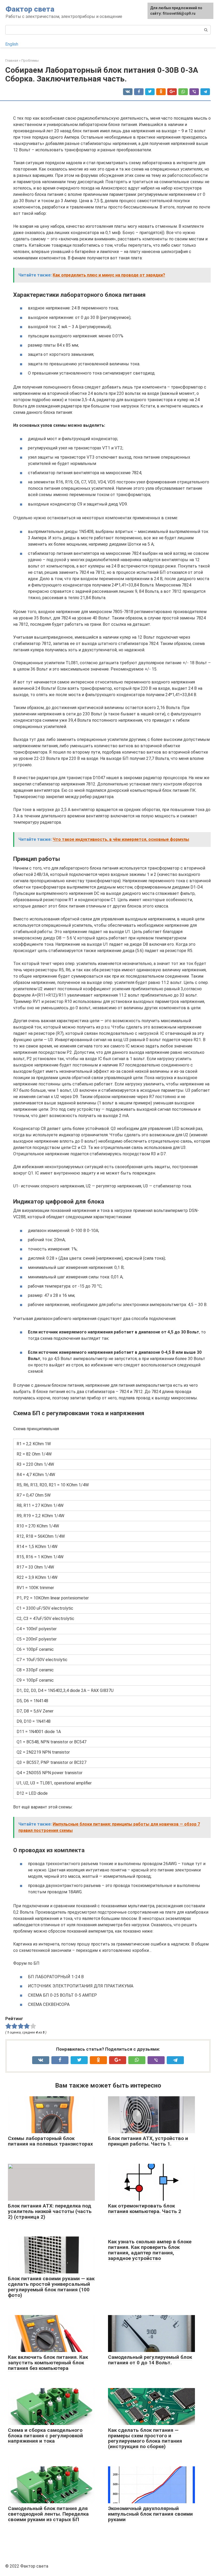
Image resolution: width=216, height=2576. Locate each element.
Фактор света (30, 9)
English (12, 44)
